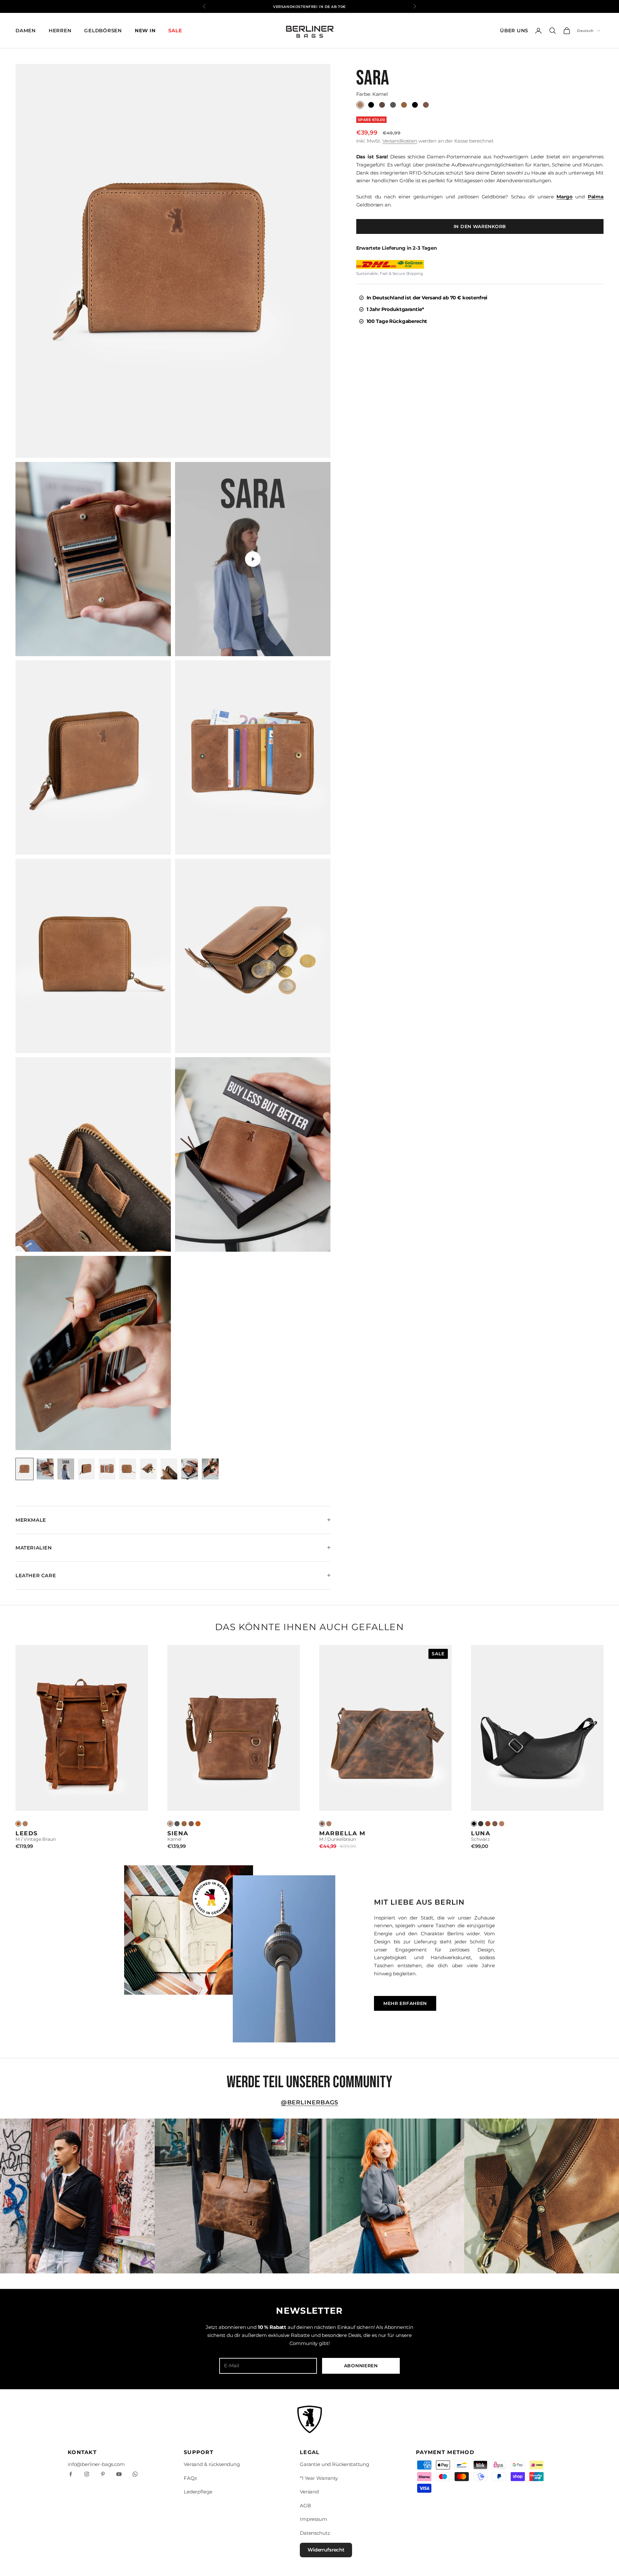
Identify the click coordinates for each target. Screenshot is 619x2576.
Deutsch (585, 31)
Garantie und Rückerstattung (334, 2464)
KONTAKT (82, 2452)
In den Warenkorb (480, 226)
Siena (178, 1833)
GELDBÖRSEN (103, 30)
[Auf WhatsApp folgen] (135, 2474)
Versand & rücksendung (212, 2464)
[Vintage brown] (198, 1824)
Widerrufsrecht (326, 2550)
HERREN (60, 30)
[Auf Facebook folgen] (71, 2474)
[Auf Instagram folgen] (87, 2474)
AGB (305, 2506)
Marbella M (342, 1833)
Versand (309, 2492)
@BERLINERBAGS (310, 2102)
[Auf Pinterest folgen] (103, 2474)
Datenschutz (315, 2533)
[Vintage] (18, 1824)
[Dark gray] (177, 1824)
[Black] (474, 1824)
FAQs (190, 2478)
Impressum (314, 2519)
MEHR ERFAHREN (405, 2003)
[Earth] (191, 1824)
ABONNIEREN (361, 2366)
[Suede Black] (481, 1824)
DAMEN (26, 30)
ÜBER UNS (514, 30)
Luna (481, 1833)
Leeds (27, 1833)
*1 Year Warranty (319, 2478)
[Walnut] (184, 1824)
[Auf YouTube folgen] (119, 2474)
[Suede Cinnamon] (488, 1824)
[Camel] (25, 1824)
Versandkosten (400, 141)
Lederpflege (198, 2492)
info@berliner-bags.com (96, 2464)
